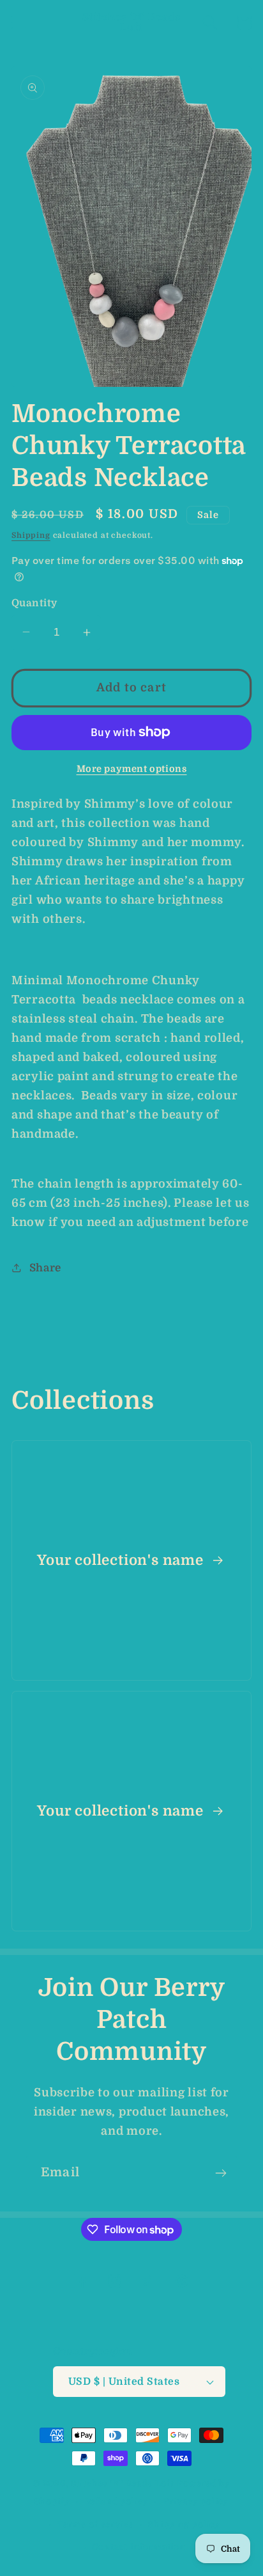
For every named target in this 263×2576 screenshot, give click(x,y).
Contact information (139, 2547)
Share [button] (45, 1268)
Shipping (31, 535)
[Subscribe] (221, 2173)
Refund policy (117, 2501)
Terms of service (95, 2525)
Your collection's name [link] (122, 1560)
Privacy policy (196, 2501)
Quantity (34, 603)
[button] (19, 23)
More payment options (132, 769)
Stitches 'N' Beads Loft (123, 2484)
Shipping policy (184, 2525)
